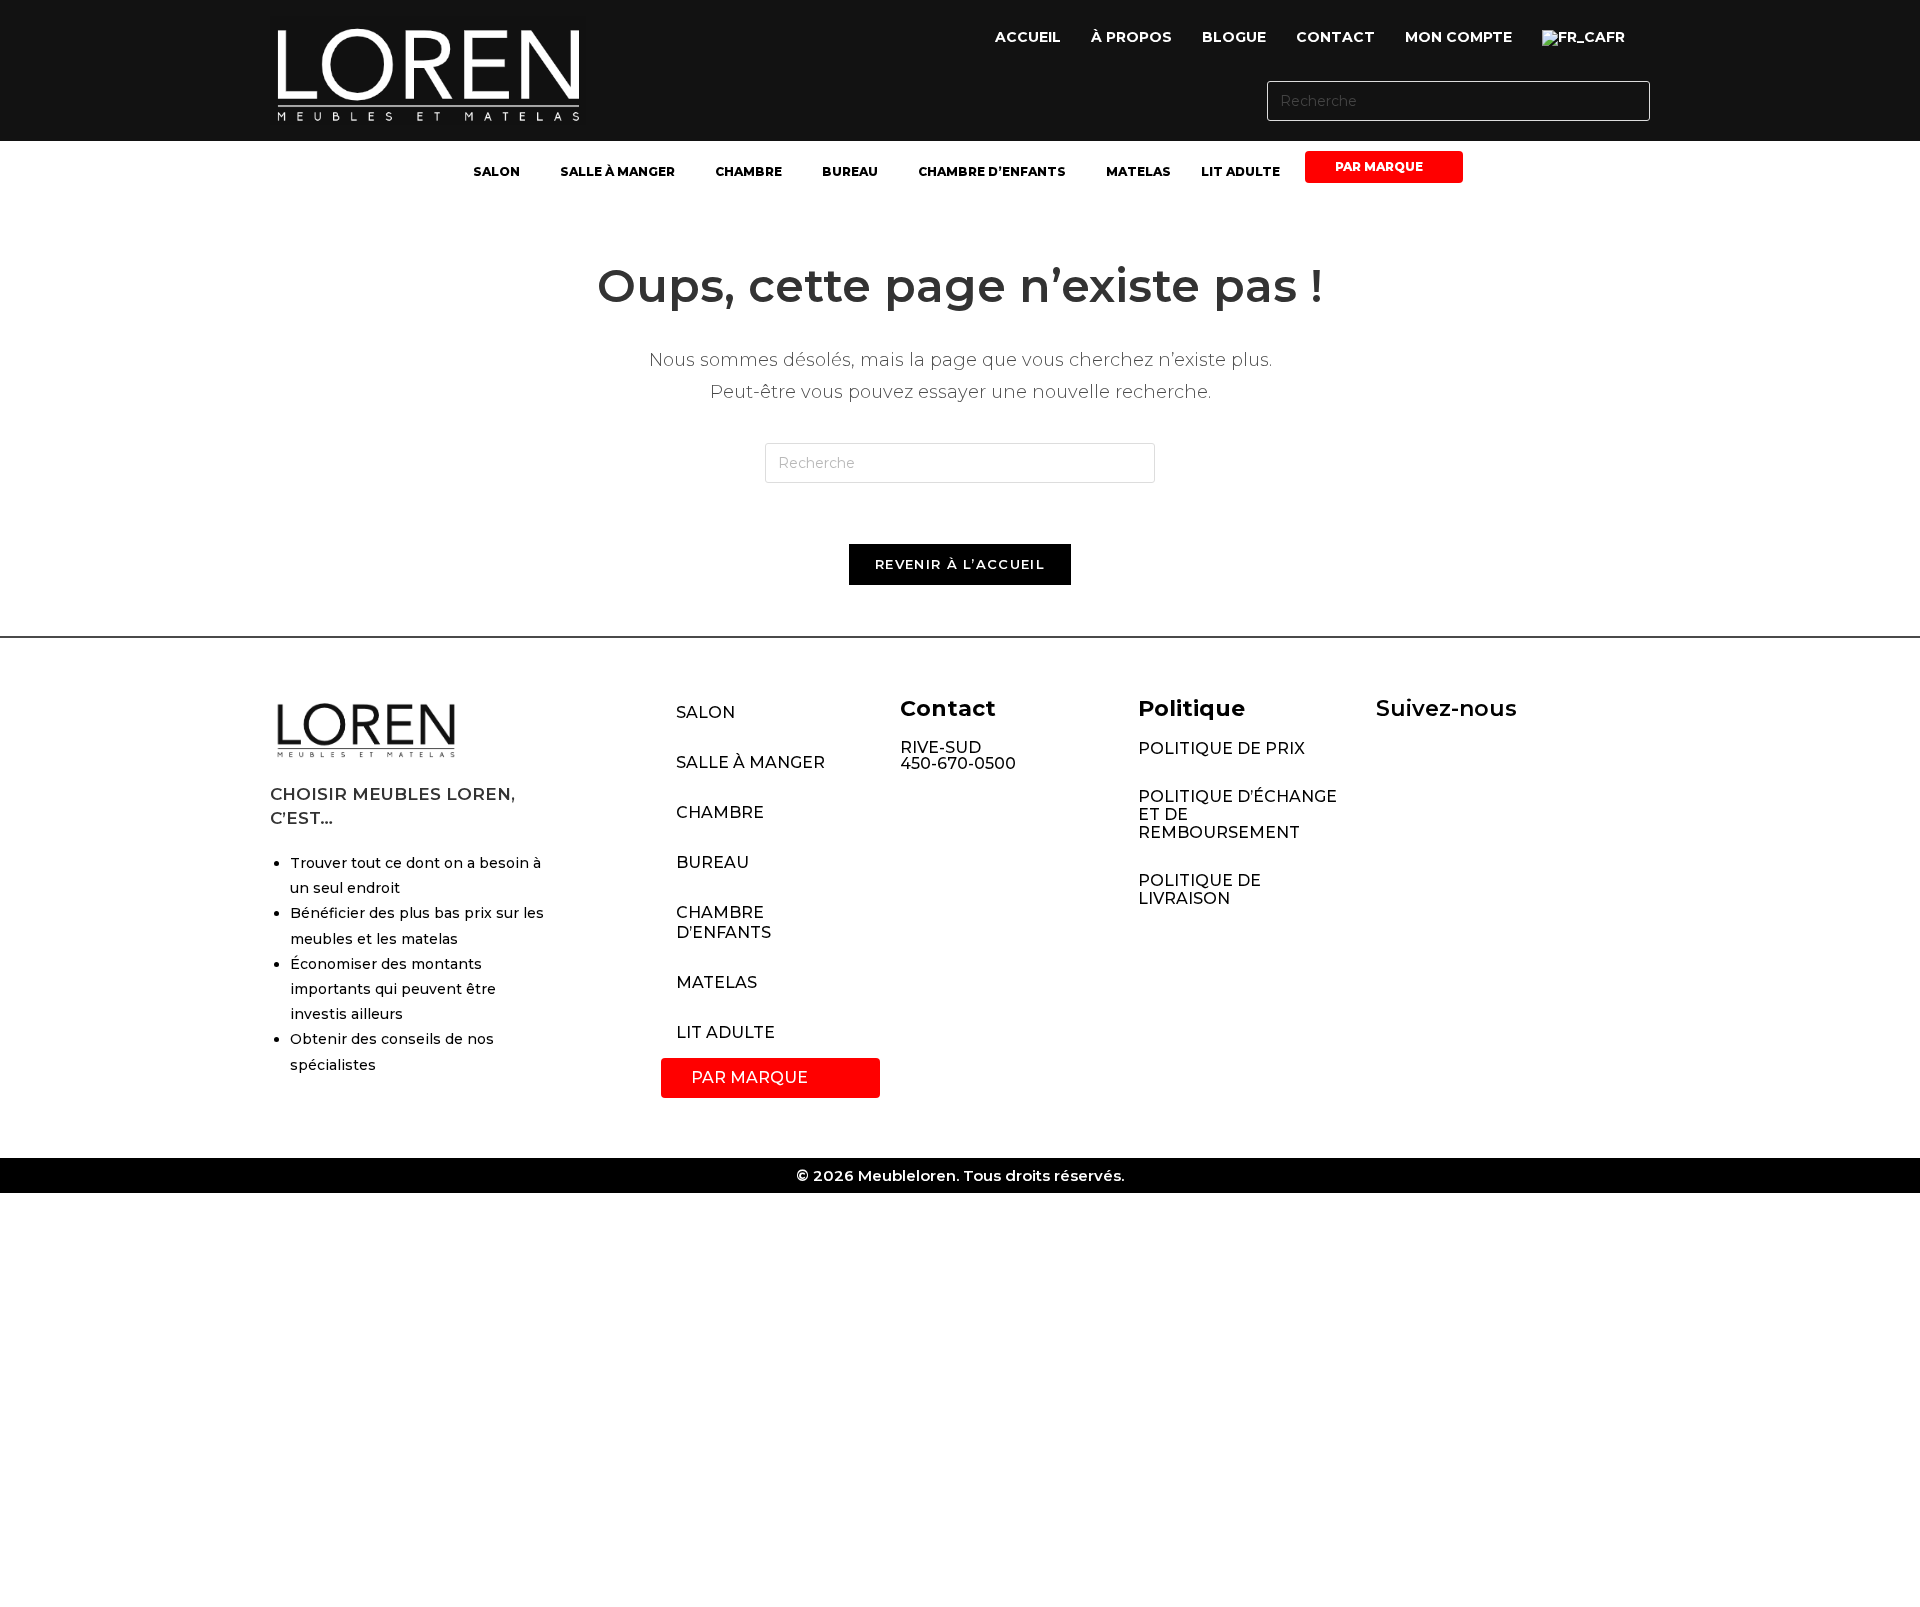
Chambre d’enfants (992, 171)
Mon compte (1458, 37)
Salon (496, 171)
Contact (1335, 37)
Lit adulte (1240, 171)
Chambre (748, 171)
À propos (1131, 37)
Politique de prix (1221, 748)
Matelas (1138, 171)
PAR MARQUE (1379, 166)
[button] (1588, 38)
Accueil (1028, 37)
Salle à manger (617, 171)
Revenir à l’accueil (960, 564)
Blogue (1234, 37)
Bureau (850, 171)
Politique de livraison (1199, 889)
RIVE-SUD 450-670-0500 (958, 755)
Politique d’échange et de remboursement (1237, 814)
